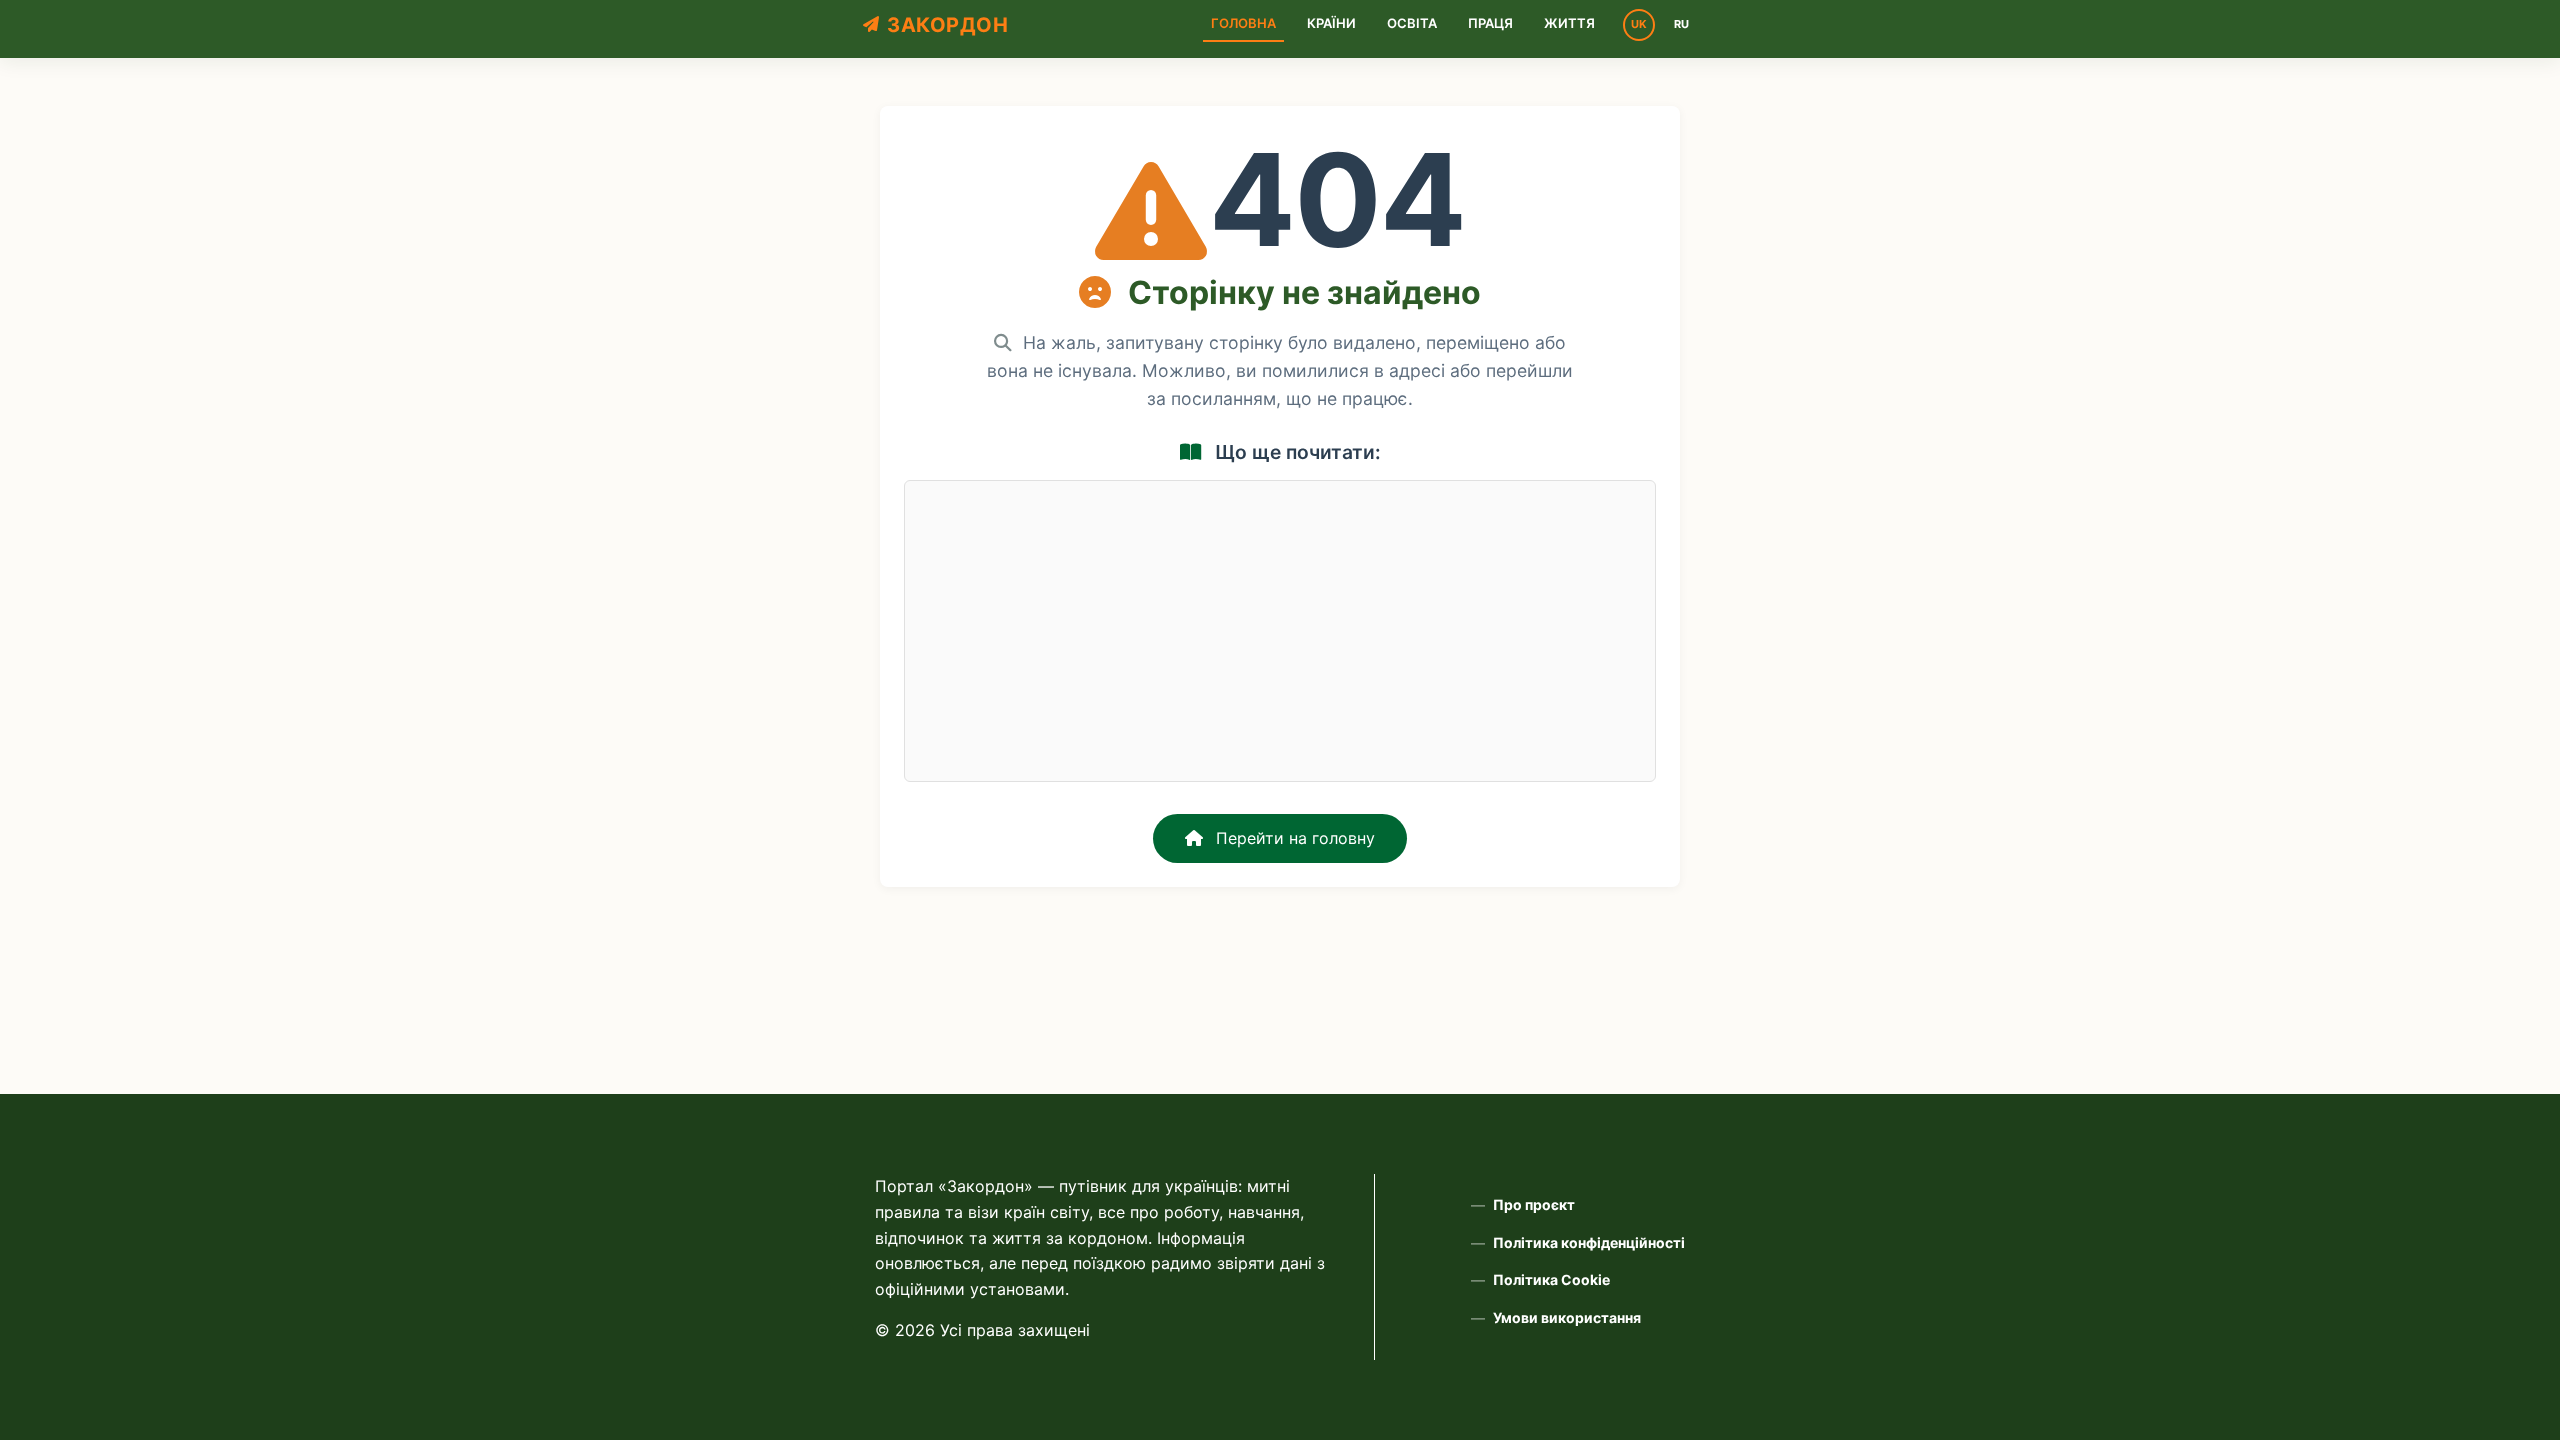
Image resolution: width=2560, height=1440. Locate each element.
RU (1681, 24)
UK (1639, 24)
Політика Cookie (1551, 1279)
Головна (1243, 23)
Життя (1569, 23)
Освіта (1412, 23)
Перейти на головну (1293, 838)
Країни (1331, 23)
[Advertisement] (1280, 631)
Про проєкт (1534, 1204)
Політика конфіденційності (1589, 1242)
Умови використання (1567, 1317)
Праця (1490, 23)
